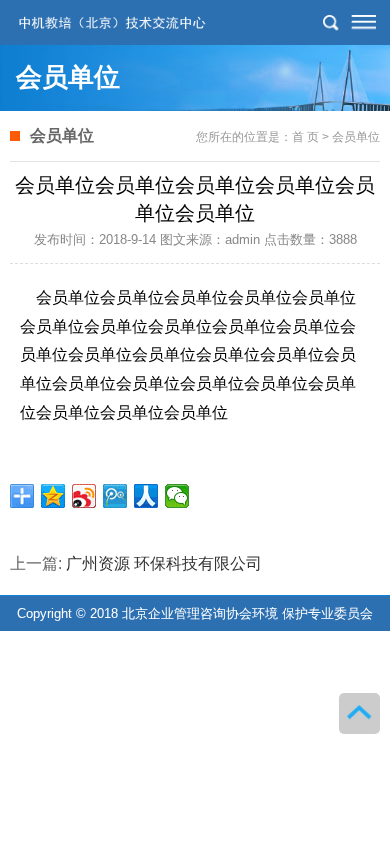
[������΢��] (177, 496)
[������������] (146, 496)
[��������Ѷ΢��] (115, 496)
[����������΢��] (84, 496)
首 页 (305, 137)
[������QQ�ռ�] (53, 496)
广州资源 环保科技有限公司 (164, 563)
